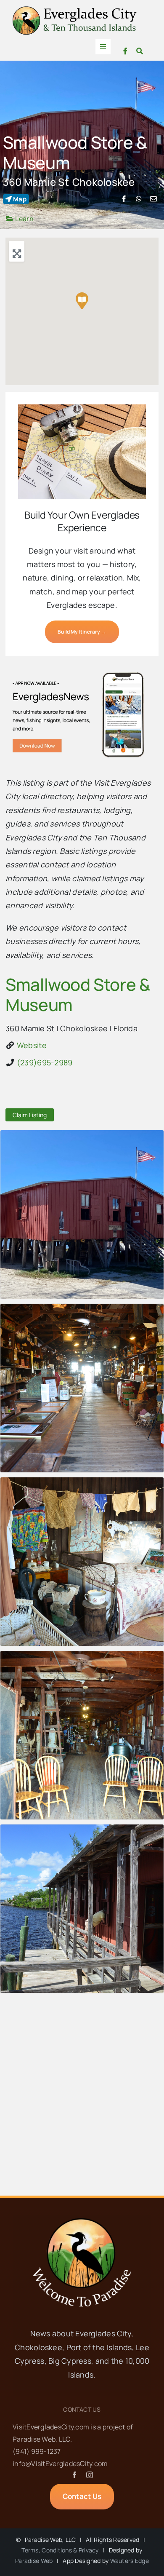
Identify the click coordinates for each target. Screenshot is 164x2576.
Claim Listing (30, 1115)
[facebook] (74, 2475)
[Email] (153, 199)
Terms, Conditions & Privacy (60, 2550)
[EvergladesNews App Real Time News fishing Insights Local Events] (82, 672)
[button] (82, 301)
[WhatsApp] (139, 199)
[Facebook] (124, 199)
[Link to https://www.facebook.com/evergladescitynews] (125, 51)
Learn (24, 219)
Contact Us (82, 2409)
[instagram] (90, 2475)
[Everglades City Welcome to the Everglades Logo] (75, 10)
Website (32, 1045)
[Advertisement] (82, 2097)
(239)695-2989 (45, 1062)
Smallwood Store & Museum (75, 152)
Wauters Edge (130, 2561)
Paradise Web (34, 2561)
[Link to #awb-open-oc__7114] (140, 51)
